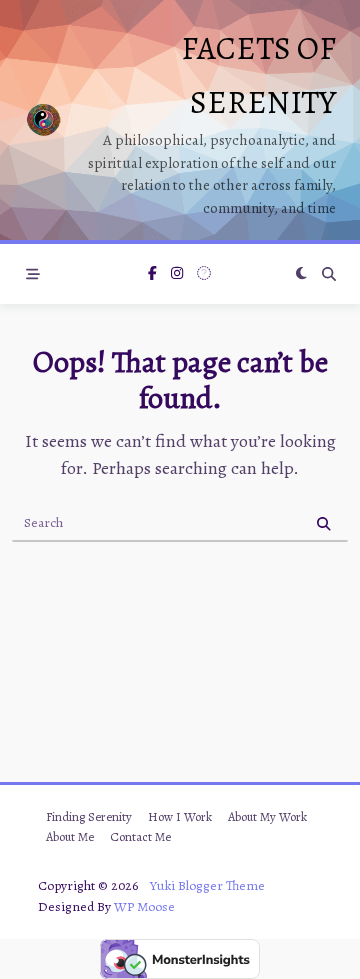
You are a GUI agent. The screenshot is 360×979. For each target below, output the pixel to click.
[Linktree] (204, 274)
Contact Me (140, 836)
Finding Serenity (89, 816)
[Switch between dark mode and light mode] (301, 274)
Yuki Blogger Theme (207, 885)
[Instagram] (177, 274)
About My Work (267, 816)
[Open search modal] (329, 274)
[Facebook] (152, 274)
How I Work (180, 816)
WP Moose (144, 906)
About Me (70, 836)
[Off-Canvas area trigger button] (33, 274)
